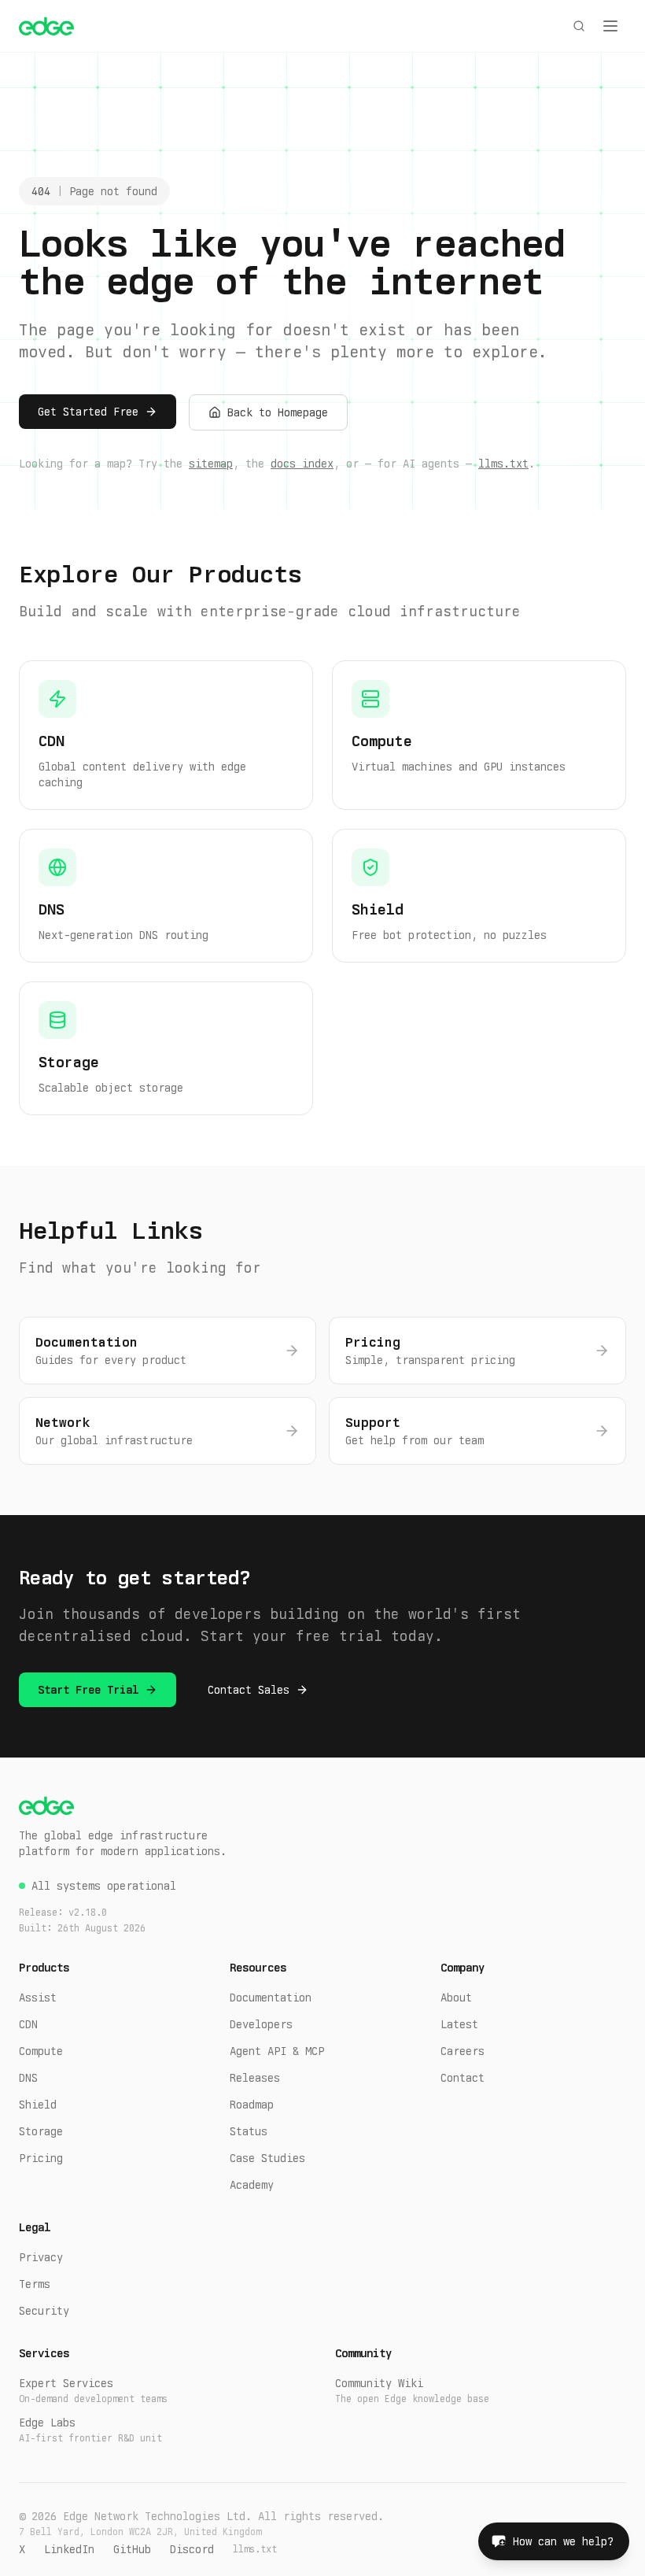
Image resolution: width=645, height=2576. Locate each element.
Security (44, 2311)
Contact (463, 2078)
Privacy (41, 2257)
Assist (38, 1998)
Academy (252, 2185)
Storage (41, 2131)
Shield (38, 2105)
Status (249, 2131)
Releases (255, 2078)
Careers (463, 2051)
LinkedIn (69, 2549)
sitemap (211, 464)
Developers (261, 2024)
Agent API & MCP (277, 2051)
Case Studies (267, 2158)
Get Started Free (88, 412)
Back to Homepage (278, 412)
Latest (459, 2024)
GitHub (132, 2549)
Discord (192, 2549)
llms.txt (503, 464)
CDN (28, 2024)
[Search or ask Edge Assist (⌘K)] (579, 26)
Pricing (41, 2158)
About (456, 1998)
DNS (28, 2078)
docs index (302, 464)
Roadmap (252, 2105)
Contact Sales (249, 1690)
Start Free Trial (88, 1690)
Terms (35, 2284)
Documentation (271, 1998)
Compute (41, 2051)
